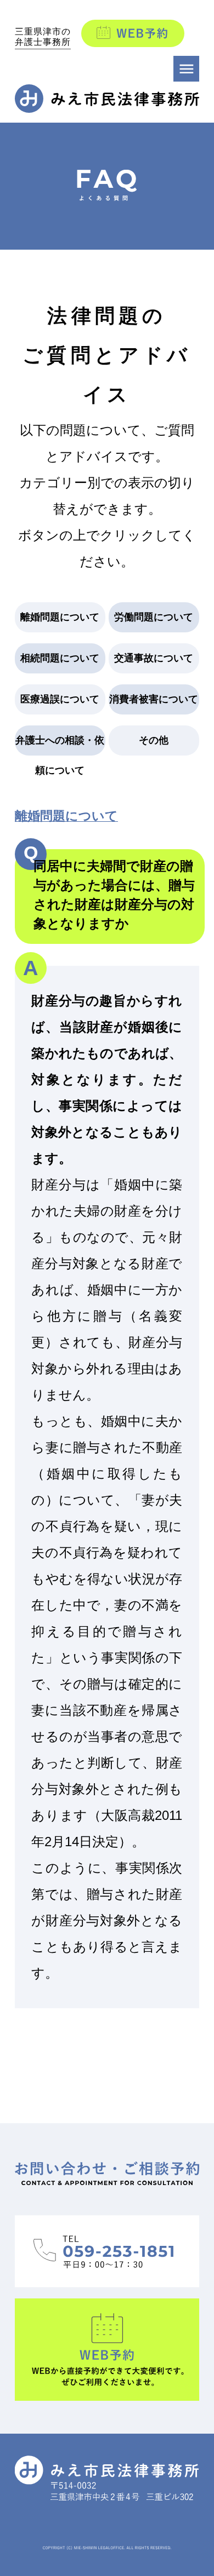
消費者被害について (154, 699)
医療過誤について (60, 699)
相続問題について (60, 658)
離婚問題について (60, 617)
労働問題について (154, 617)
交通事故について (154, 658)
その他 (154, 740)
